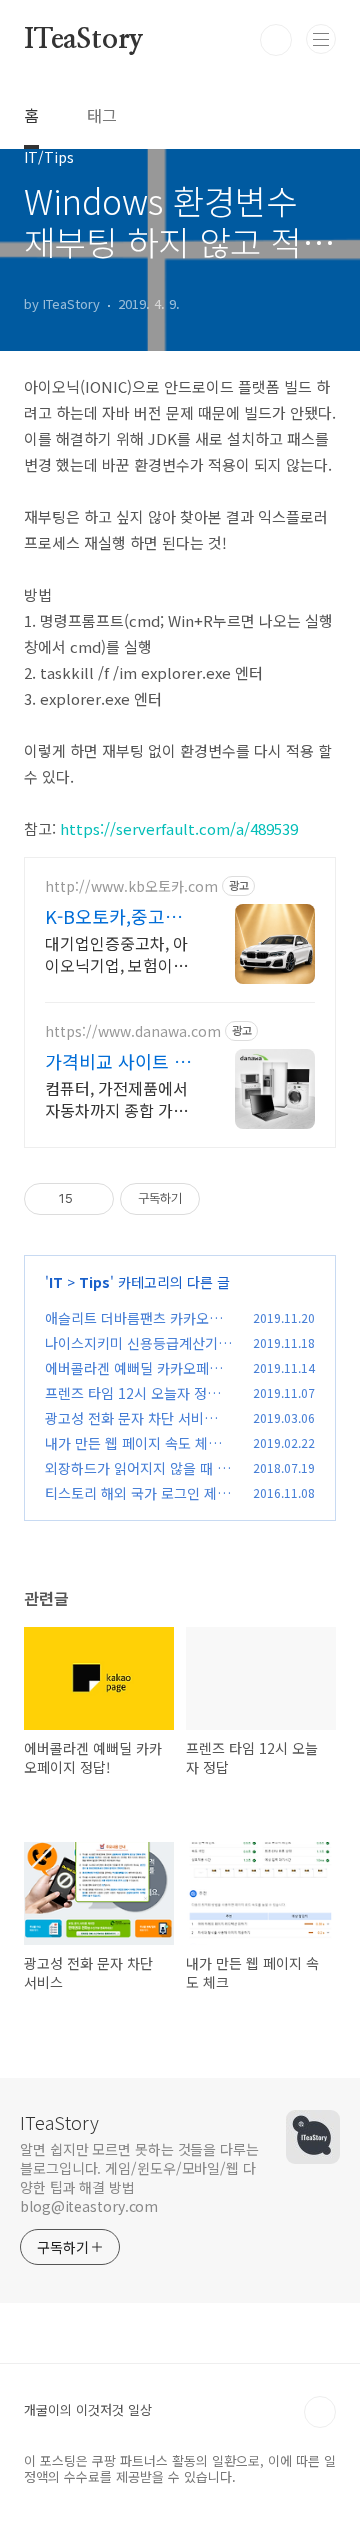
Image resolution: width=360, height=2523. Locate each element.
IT (56, 1282)
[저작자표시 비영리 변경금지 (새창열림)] (227, 1199)
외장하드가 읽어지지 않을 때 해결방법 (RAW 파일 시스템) (137, 1478)
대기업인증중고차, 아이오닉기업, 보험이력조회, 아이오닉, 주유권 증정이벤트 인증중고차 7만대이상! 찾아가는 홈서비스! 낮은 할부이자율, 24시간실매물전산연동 (118, 953)
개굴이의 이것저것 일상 (88, 2409)
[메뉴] (321, 39)
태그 (102, 115)
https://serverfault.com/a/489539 (179, 828)
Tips (94, 1282)
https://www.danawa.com (133, 1031)
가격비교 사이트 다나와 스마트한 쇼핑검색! (118, 1061)
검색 (276, 40)
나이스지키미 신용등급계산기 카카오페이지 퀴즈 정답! (140, 1353)
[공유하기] (91, 1199)
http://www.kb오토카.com (131, 886)
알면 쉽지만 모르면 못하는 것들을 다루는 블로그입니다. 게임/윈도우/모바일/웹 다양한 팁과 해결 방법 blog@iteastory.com (139, 2177)
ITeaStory (84, 40)
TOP (320, 2412)
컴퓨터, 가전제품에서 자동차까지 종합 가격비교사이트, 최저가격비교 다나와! (116, 1098)
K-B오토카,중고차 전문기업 (113, 916)
